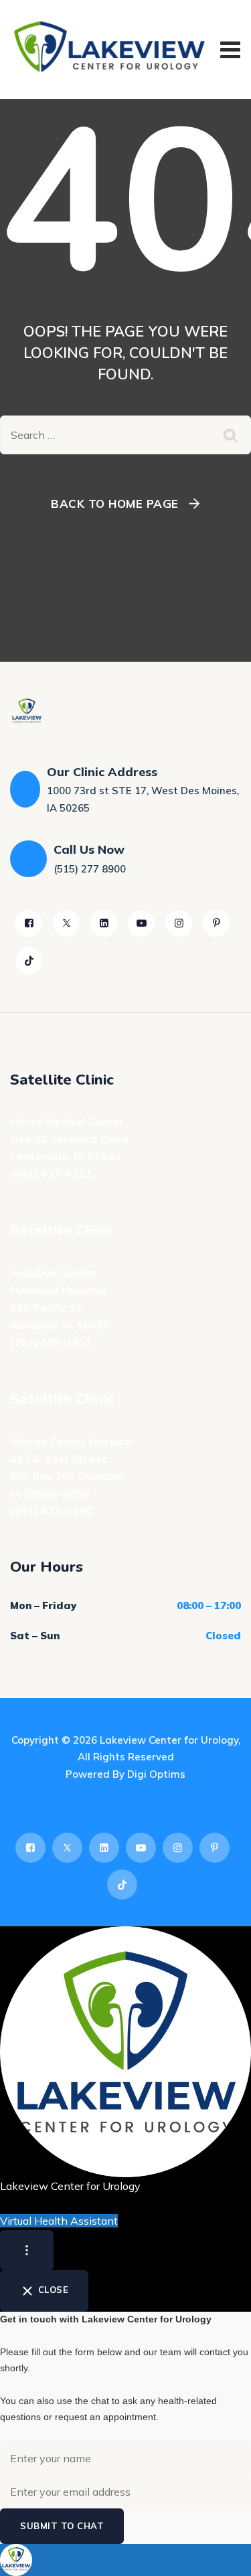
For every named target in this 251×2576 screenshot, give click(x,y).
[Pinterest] (216, 923)
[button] (125, 2560)
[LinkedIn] (104, 923)
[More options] (27, 2250)
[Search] (231, 435)
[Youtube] (141, 923)
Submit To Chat (62, 2526)
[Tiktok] (29, 961)
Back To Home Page (115, 503)
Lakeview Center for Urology (169, 1740)
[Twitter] (66, 923)
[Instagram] (179, 923)
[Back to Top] (223, 2554)
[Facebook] (29, 923)
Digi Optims (156, 1774)
